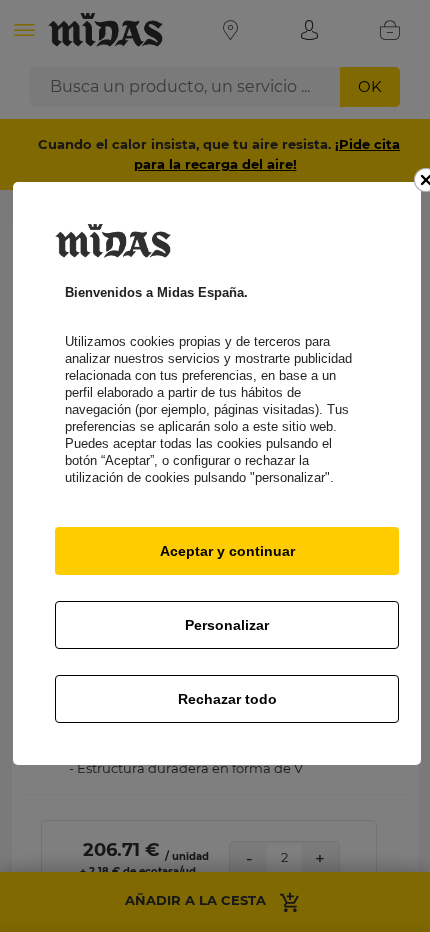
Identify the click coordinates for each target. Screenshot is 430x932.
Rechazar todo (227, 699)
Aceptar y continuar (227, 551)
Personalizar (227, 625)
